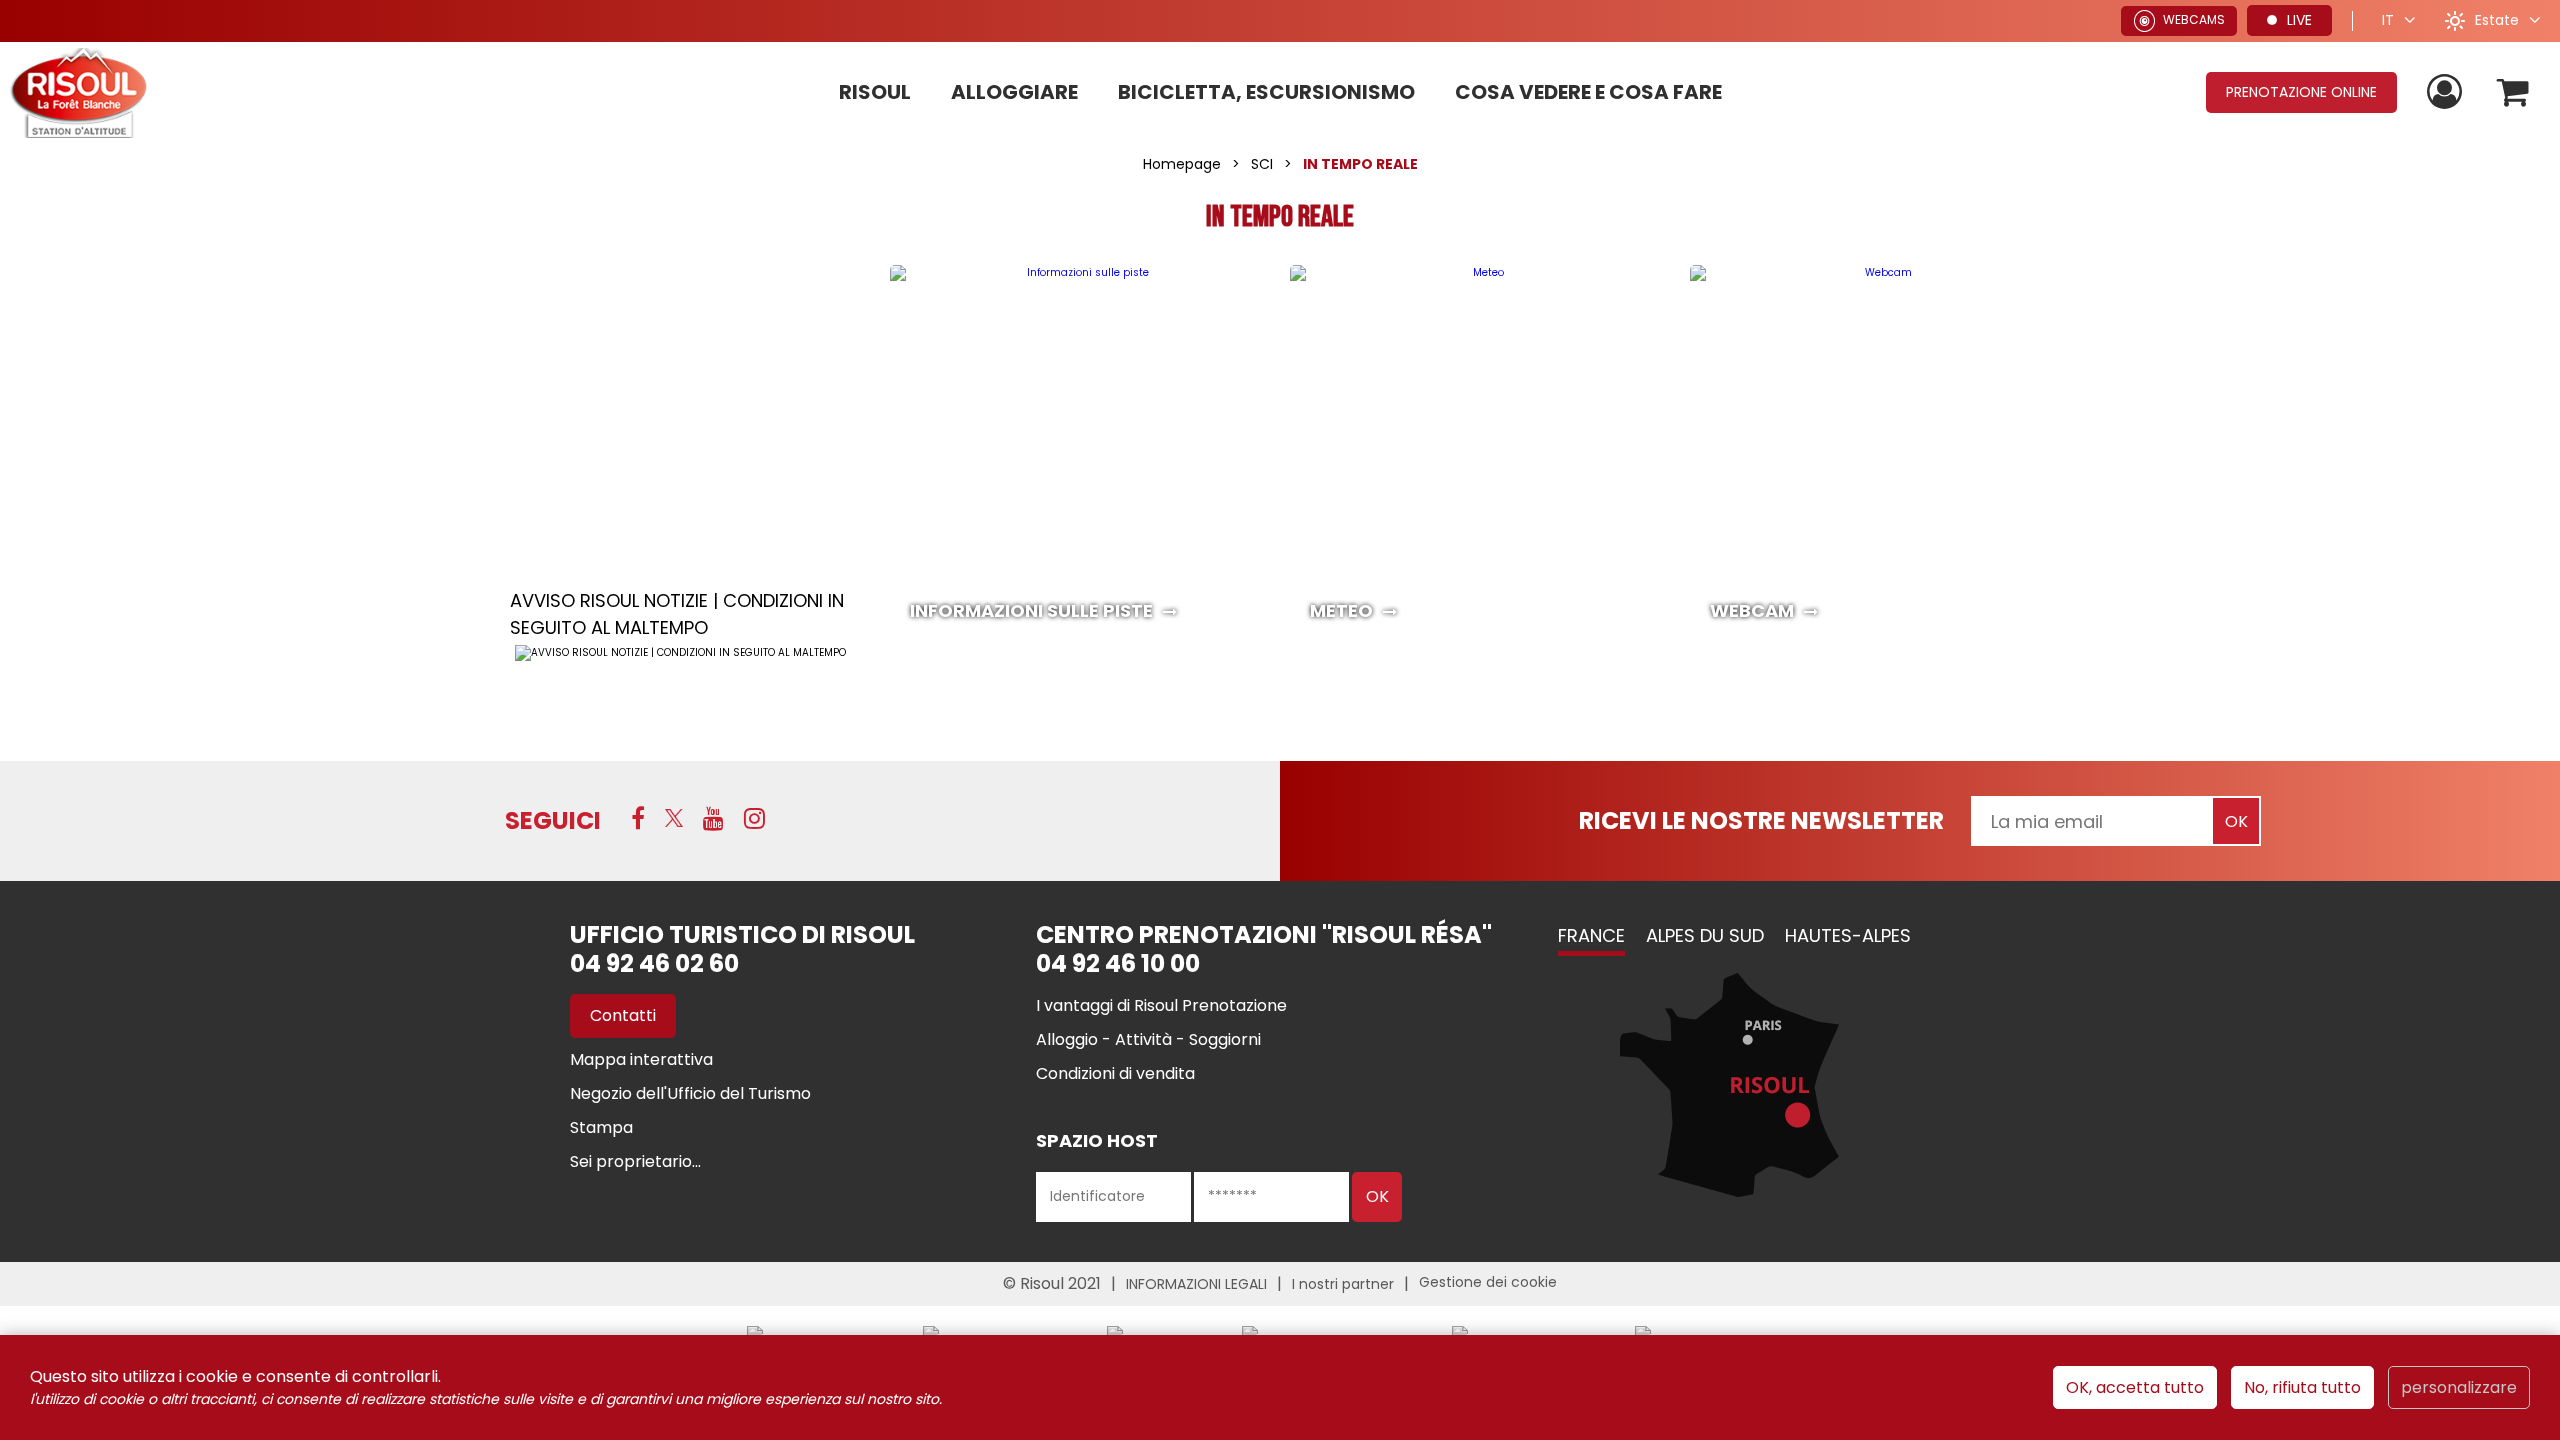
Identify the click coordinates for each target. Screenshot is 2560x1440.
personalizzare (2459, 1387)
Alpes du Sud (1705, 935)
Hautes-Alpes (1848, 935)
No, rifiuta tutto (2302, 1387)
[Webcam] (1880, 455)
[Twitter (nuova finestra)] (674, 818)
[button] (2513, 92)
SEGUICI (553, 820)
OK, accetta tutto (2135, 1387)
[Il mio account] (2447, 92)
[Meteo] (1480, 455)
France (1591, 935)
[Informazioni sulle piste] (1080, 455)
